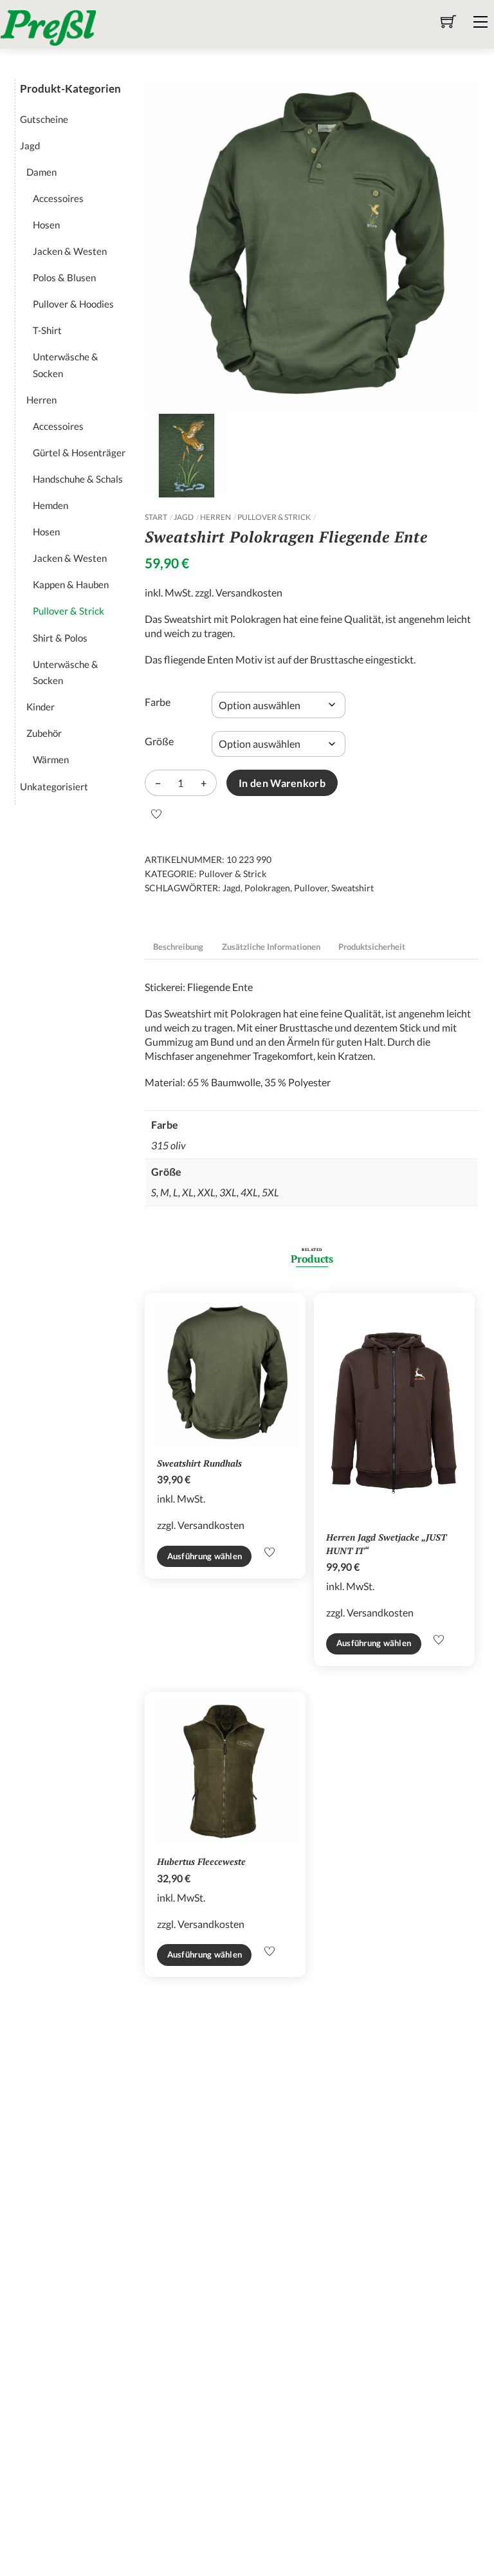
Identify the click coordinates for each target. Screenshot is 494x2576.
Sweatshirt (352, 888)
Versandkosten (249, 592)
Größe (159, 741)
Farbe (158, 702)
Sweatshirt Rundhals (199, 1463)
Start (156, 517)
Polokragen (267, 888)
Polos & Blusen (64, 277)
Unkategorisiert (54, 786)
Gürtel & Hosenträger (79, 452)
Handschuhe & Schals (78, 479)
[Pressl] (48, 26)
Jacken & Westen (70, 251)
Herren (215, 517)
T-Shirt (47, 330)
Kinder (41, 707)
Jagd (184, 517)
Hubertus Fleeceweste (201, 1861)
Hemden (50, 505)
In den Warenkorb (282, 783)
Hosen (46, 225)
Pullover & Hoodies (73, 304)
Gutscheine (44, 119)
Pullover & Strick (274, 517)
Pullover (311, 888)
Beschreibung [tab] (178, 947)
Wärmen (51, 759)
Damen (41, 172)
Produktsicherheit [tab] (372, 947)
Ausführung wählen (205, 1556)
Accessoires (58, 198)
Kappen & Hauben (71, 584)
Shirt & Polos (60, 638)
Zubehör (44, 733)
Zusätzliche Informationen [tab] (271, 947)
